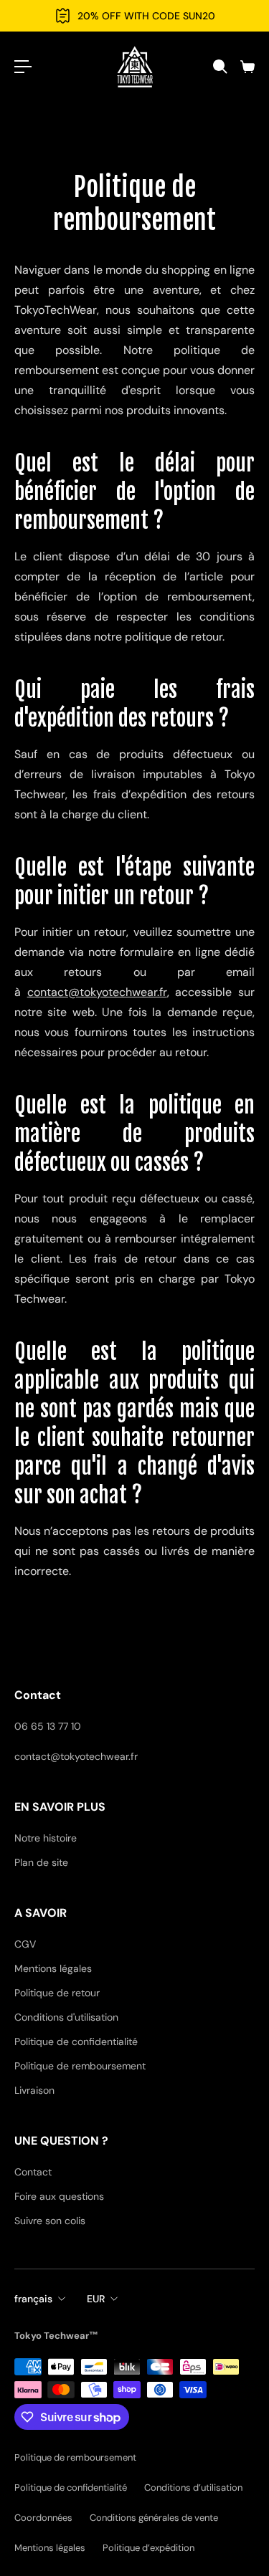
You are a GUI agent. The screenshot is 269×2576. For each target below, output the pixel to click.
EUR (96, 2299)
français (33, 2299)
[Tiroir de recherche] (220, 67)
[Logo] (135, 67)
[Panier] (247, 67)
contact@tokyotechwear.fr (97, 992)
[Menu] (23, 67)
